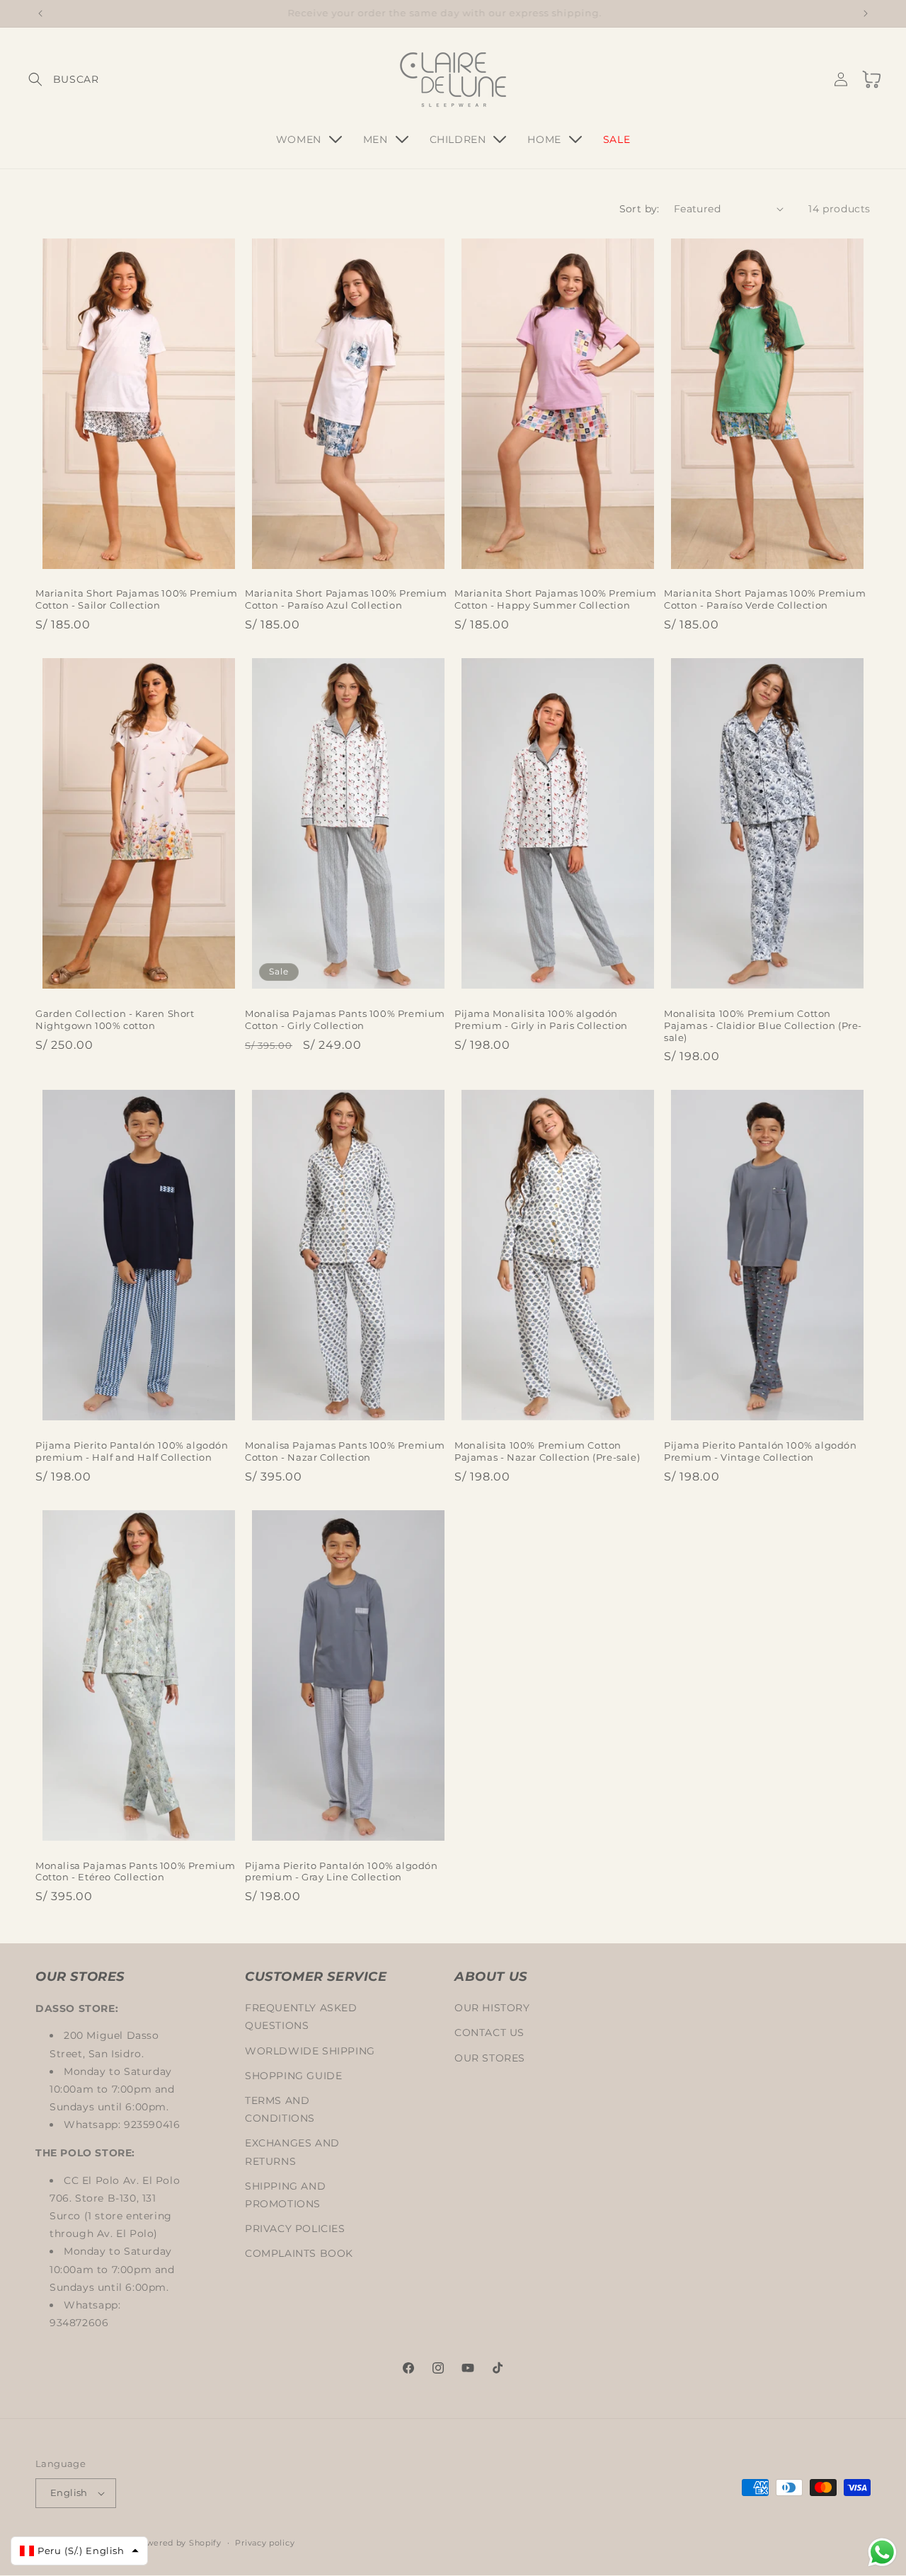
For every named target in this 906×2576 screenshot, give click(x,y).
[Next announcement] (866, 13)
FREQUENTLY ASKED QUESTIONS (301, 2017)
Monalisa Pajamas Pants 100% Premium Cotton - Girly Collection (345, 1019)
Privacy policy (265, 2542)
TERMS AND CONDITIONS (280, 2109)
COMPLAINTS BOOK (299, 2253)
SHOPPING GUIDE (293, 2075)
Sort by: (640, 209)
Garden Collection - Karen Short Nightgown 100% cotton (115, 1019)
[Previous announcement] (40, 13)
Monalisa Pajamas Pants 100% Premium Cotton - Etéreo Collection (136, 1871)
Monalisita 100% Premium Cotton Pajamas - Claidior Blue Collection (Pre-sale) (763, 1025)
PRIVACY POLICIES (295, 2229)
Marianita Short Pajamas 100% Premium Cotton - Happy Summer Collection (556, 599)
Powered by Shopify (178, 2543)
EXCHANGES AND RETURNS (292, 2152)
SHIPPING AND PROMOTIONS (285, 2194)
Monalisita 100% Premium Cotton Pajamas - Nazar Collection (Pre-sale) (547, 1451)
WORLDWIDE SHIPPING (310, 2050)
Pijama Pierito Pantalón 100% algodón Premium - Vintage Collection (761, 1451)
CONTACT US (489, 2032)
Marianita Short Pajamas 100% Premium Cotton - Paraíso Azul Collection (346, 599)
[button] (51, 79)
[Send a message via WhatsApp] (882, 2552)
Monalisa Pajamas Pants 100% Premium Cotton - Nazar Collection (345, 1451)
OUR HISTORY (492, 2008)
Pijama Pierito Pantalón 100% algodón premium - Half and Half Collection (132, 1451)
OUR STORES (490, 2057)
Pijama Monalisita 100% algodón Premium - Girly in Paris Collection (541, 1019)
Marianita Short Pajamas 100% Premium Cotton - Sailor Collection (137, 599)
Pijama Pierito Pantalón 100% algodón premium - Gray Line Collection (342, 1871)
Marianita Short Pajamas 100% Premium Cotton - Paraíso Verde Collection (765, 599)
